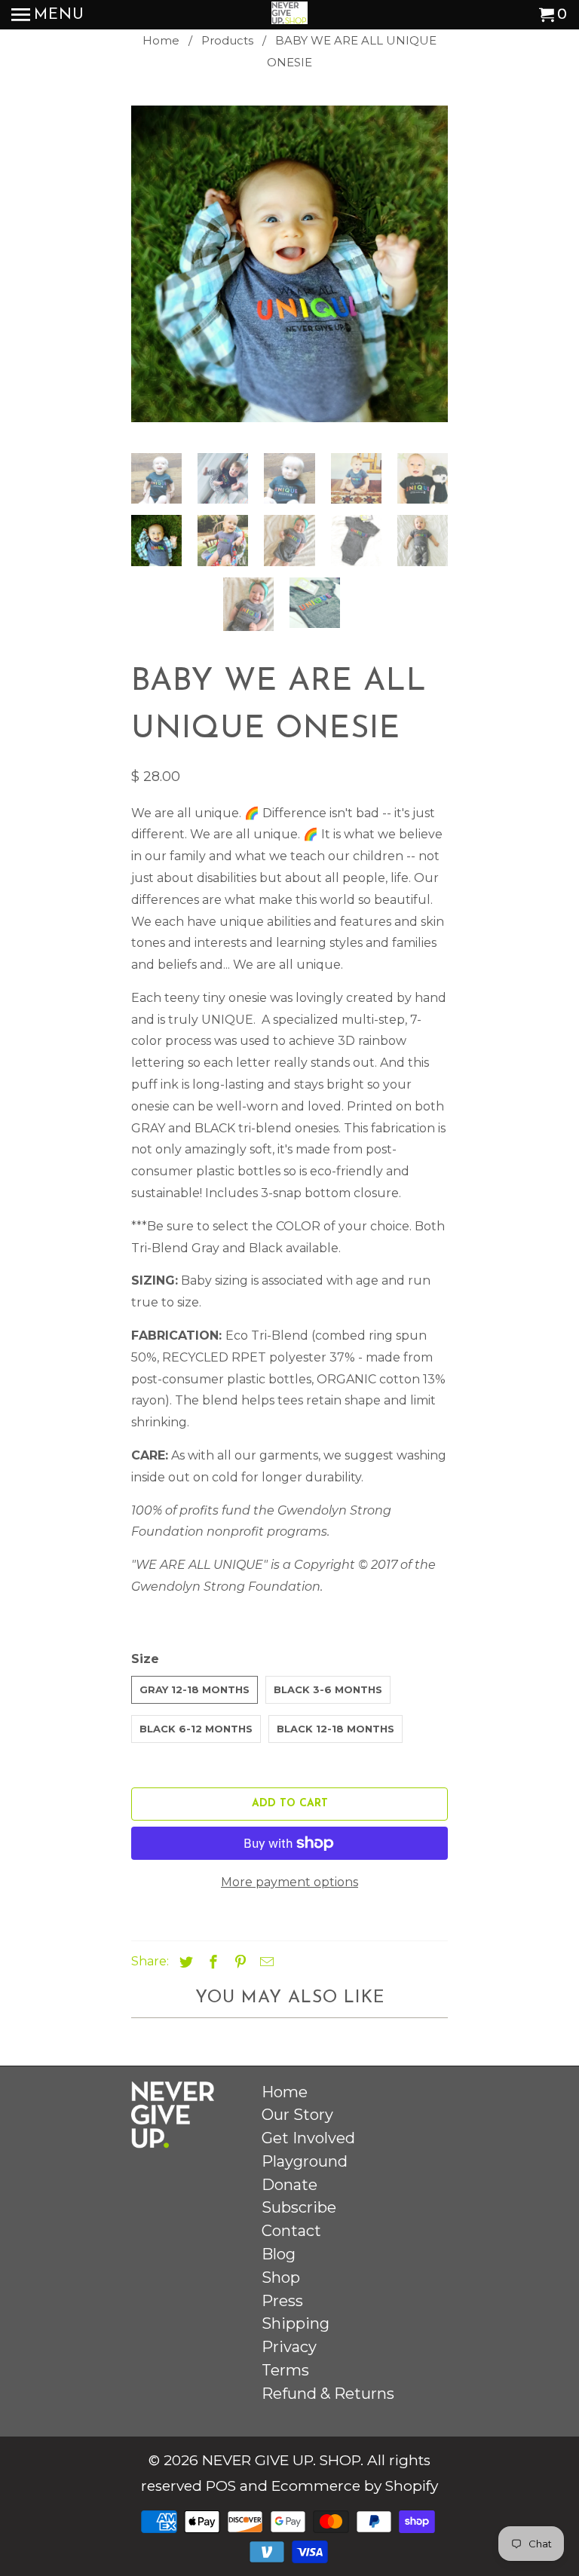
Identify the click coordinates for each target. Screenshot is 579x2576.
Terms (285, 2370)
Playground (305, 2161)
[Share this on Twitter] (184, 1962)
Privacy (289, 2347)
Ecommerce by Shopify (355, 2486)
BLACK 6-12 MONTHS (196, 1729)
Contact (291, 2231)
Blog (279, 2254)
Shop (281, 2277)
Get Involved (308, 2138)
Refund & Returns (328, 2394)
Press (282, 2301)
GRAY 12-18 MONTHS (195, 1689)
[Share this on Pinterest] (238, 1962)
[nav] (48, 15)
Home (285, 2092)
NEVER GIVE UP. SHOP (281, 2460)
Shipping (296, 2323)
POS (221, 2486)
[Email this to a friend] (265, 1962)
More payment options (289, 1882)
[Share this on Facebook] (211, 1962)
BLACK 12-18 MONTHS (335, 1729)
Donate (289, 2185)
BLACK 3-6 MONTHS (328, 1689)
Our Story (297, 2115)
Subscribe (299, 2207)
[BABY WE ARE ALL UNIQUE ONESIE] (289, 264)
